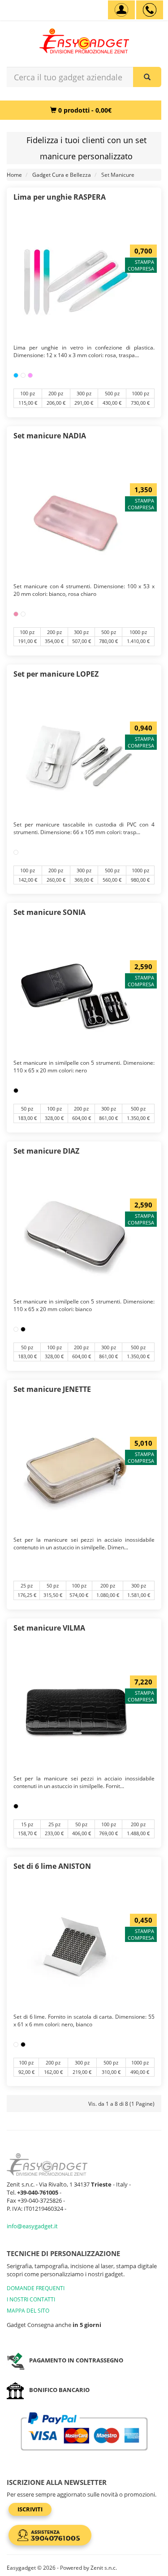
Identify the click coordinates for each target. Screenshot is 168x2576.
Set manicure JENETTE (52, 1389)
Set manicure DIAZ (46, 1151)
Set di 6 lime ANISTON (52, 1866)
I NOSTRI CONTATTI (31, 2299)
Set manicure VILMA (49, 1628)
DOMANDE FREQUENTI (36, 2288)
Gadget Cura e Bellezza (62, 175)
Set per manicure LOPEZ (56, 674)
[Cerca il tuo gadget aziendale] (147, 77)
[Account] (121, 10)
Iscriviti (30, 2509)
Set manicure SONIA (50, 912)
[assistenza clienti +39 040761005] (150, 10)
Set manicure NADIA (50, 436)
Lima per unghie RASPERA (60, 197)
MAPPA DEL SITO (28, 2311)
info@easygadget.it (32, 2226)
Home (14, 175)
